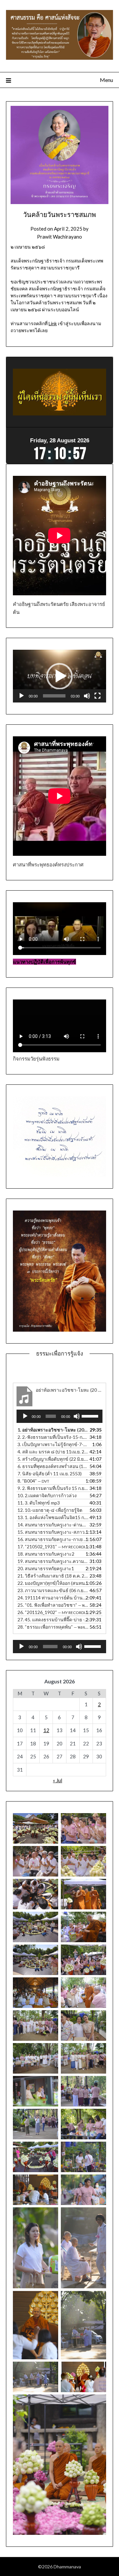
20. (46, 1568)
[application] (59, 676)
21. (53, 1576)
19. (53, 1561)
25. (53, 1605)
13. (53, 1517)
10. (47, 1495)
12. (50, 1510)
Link (53, 323)
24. (53, 1598)
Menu (106, 80)
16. (53, 1539)
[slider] (54, 696)
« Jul (58, 1780)
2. (53, 1437)
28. (53, 1627)
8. (33, 1481)
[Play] (21, 696)
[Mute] (87, 696)
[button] (59, 676)
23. (53, 1590)
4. (53, 1452)
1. (53, 1430)
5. (53, 1459)
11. (39, 1503)
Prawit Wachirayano (59, 237)
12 (46, 1730)
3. (53, 1444)
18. (46, 1554)
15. (53, 1532)
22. (53, 1583)
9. (53, 1488)
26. (53, 1612)
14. (53, 1525)
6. (53, 1466)
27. (53, 1619)
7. (50, 1473)
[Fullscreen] (98, 696)
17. (53, 1546)
